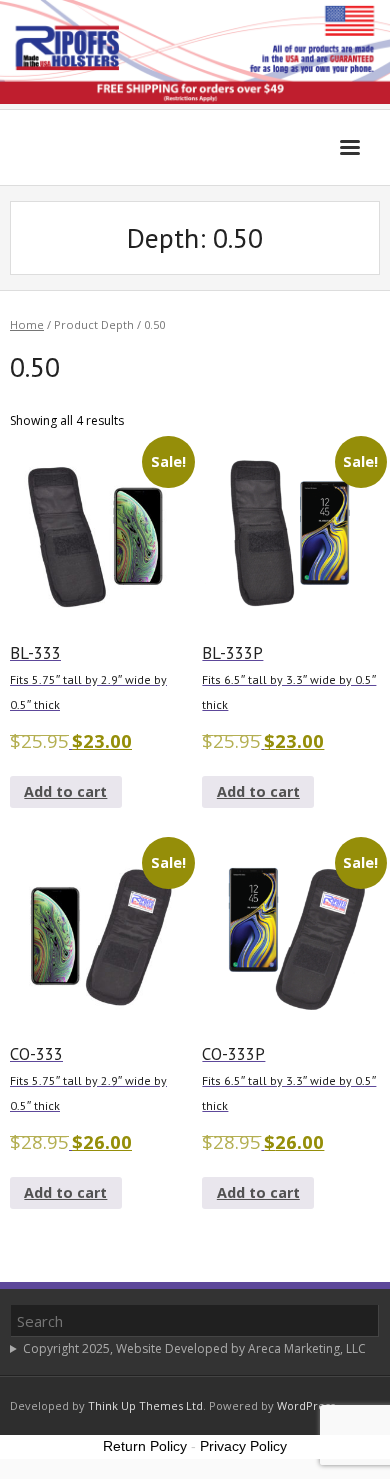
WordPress (306, 1405)
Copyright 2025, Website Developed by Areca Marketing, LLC (194, 1348)
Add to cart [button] (65, 791)
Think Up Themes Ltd (145, 1405)
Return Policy (145, 1446)
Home (27, 324)
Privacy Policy (243, 1446)
